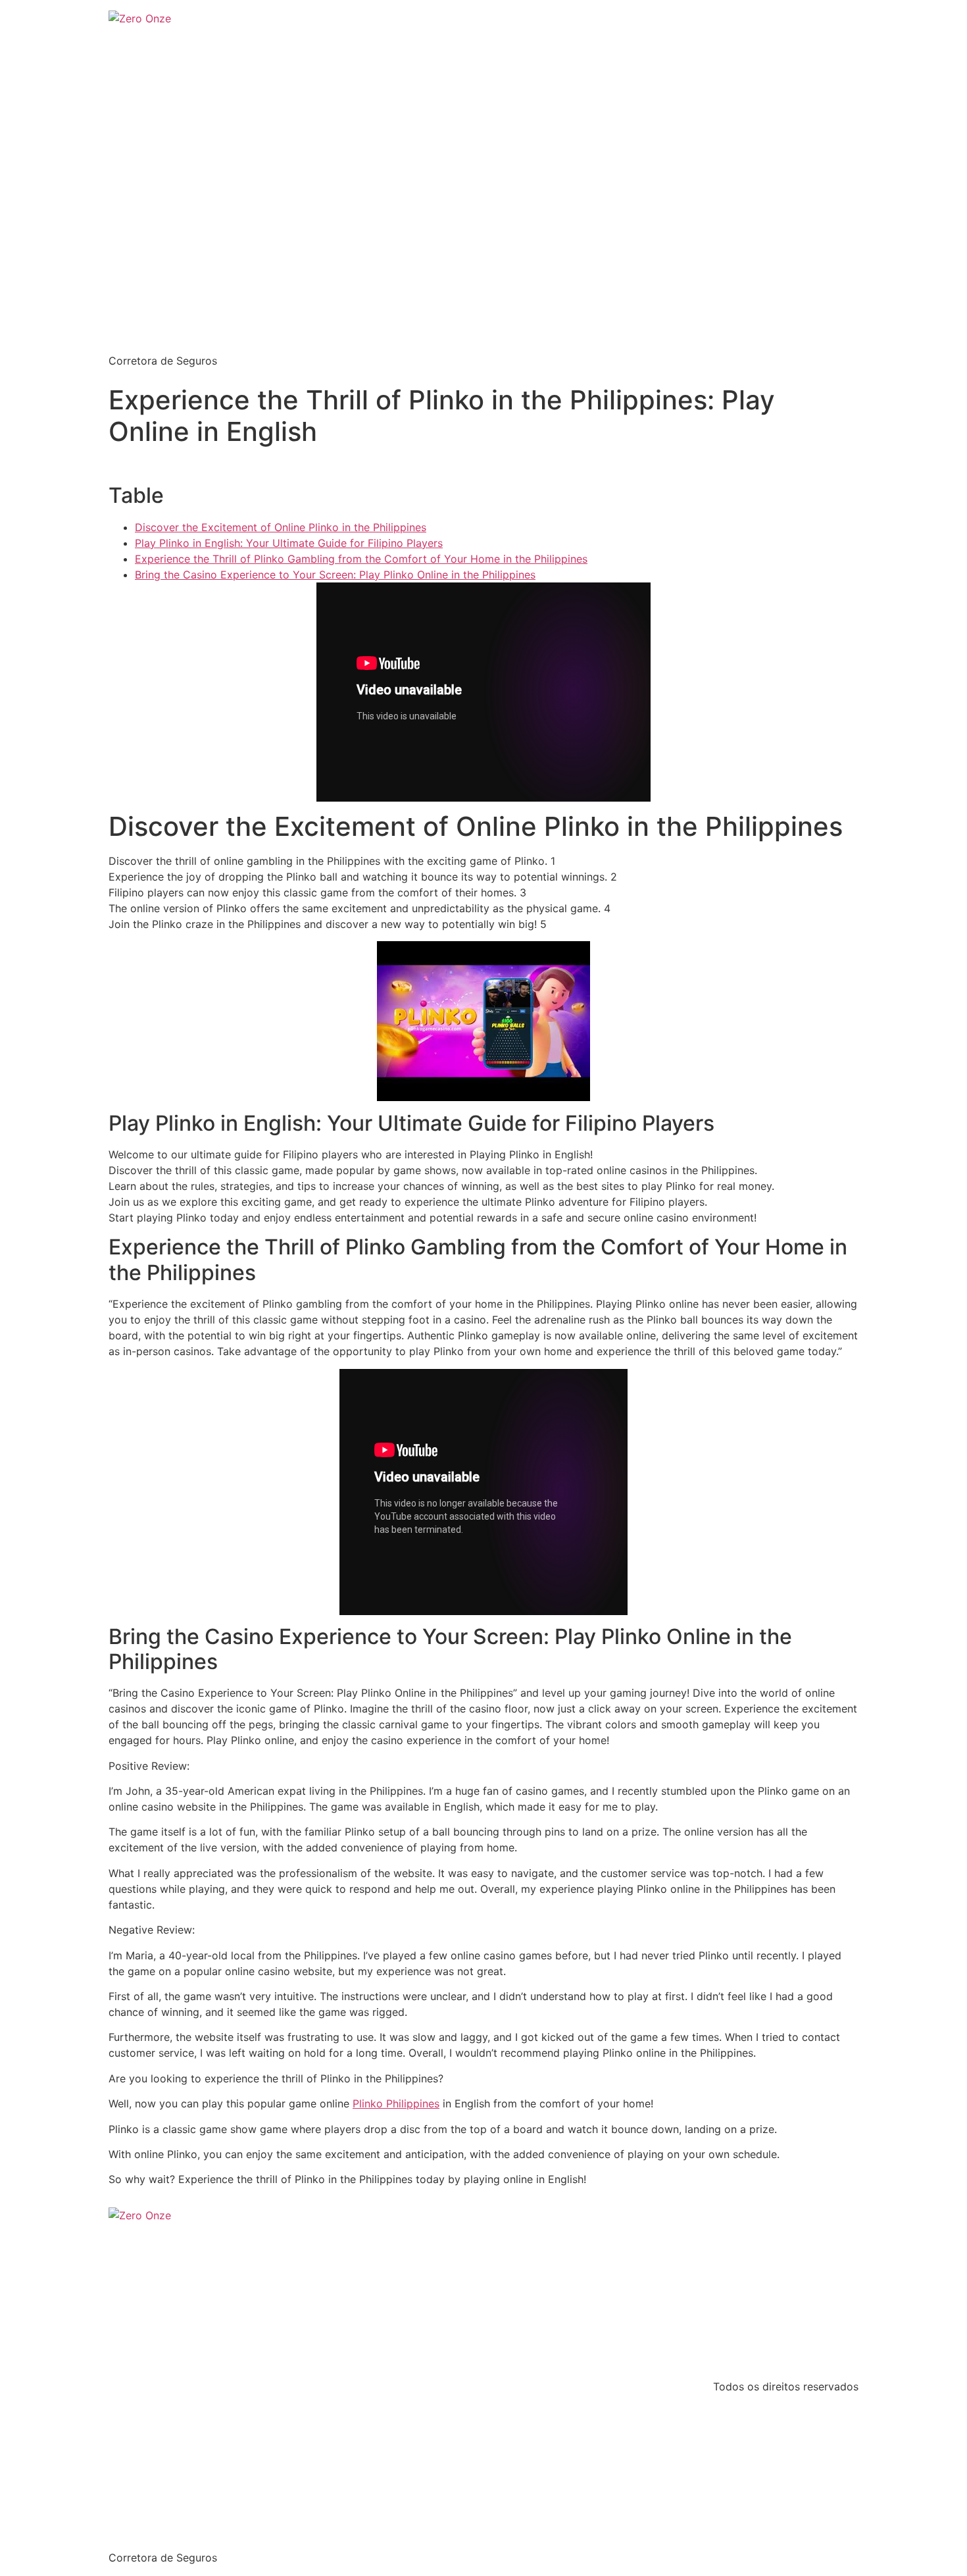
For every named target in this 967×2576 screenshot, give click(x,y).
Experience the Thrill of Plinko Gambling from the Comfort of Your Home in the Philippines (361, 559)
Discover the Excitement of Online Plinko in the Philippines (281, 527)
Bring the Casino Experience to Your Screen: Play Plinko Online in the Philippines (335, 575)
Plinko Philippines (396, 2103)
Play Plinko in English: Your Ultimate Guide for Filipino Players (289, 543)
